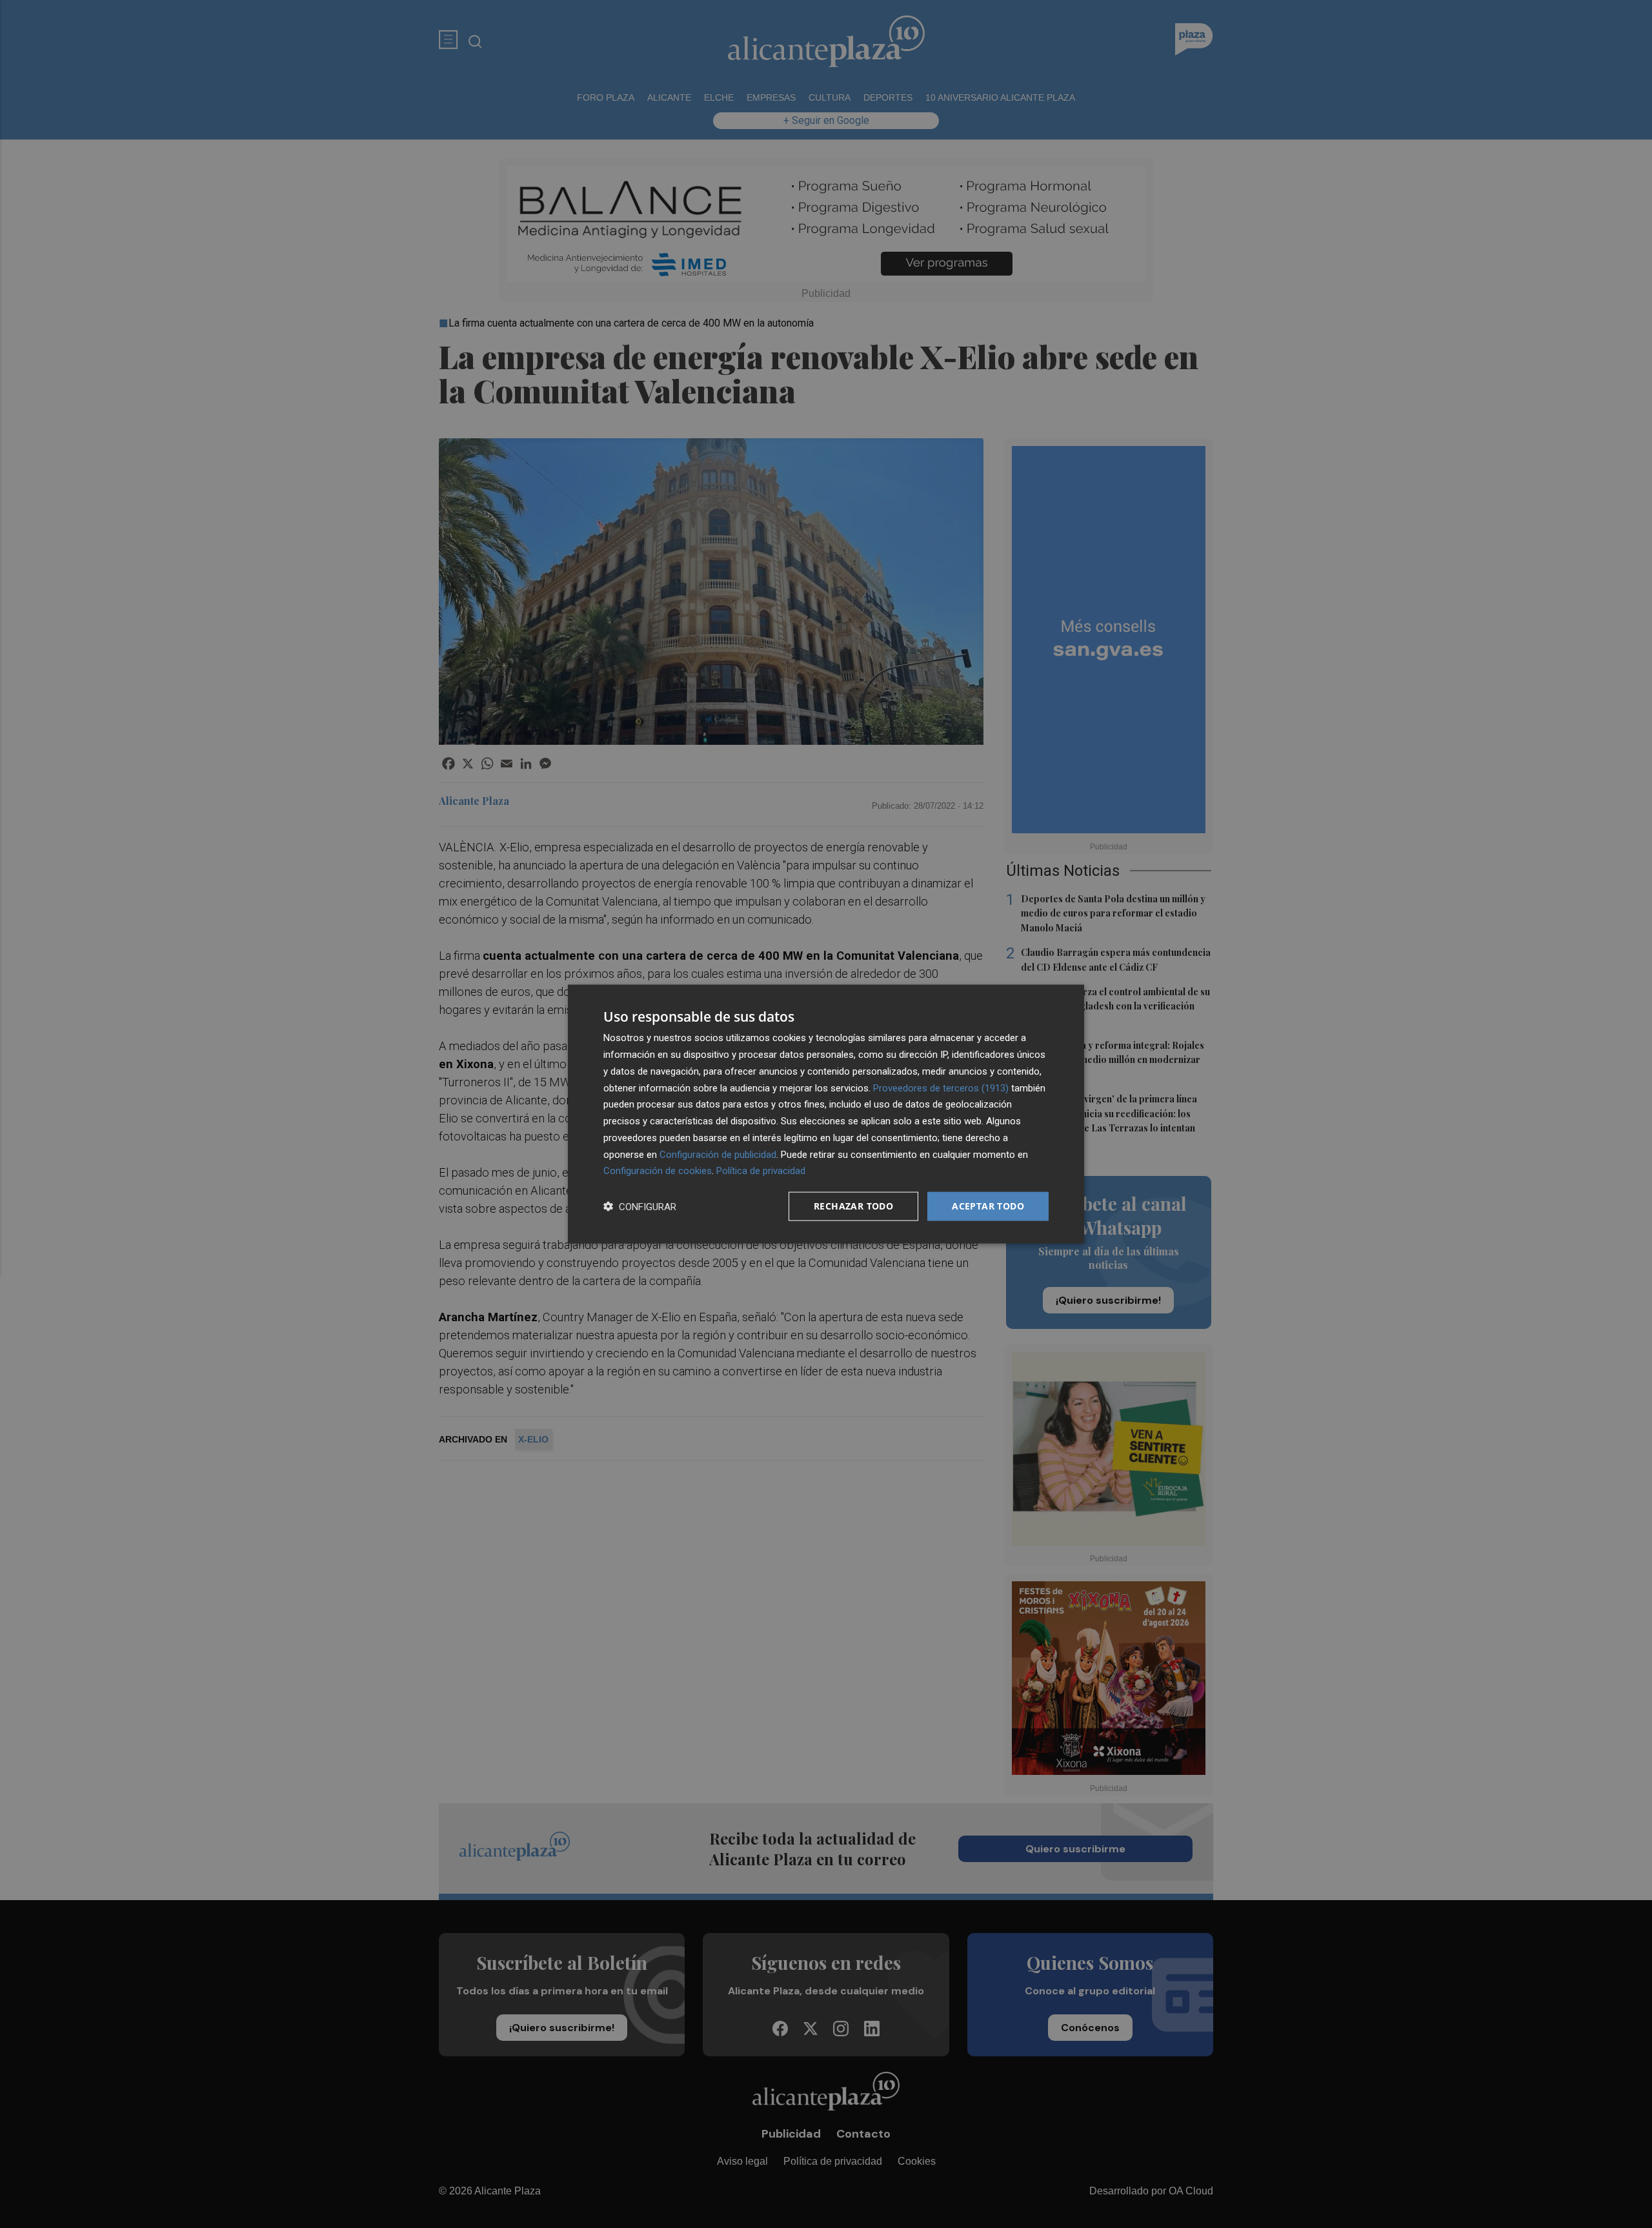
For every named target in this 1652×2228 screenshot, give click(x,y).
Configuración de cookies (658, 1171)
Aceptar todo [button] (988, 1206)
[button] (640, 1207)
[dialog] (826, 1114)
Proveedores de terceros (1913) (941, 1088)
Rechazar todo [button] (853, 1206)
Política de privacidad (761, 1171)
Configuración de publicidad (718, 1154)
